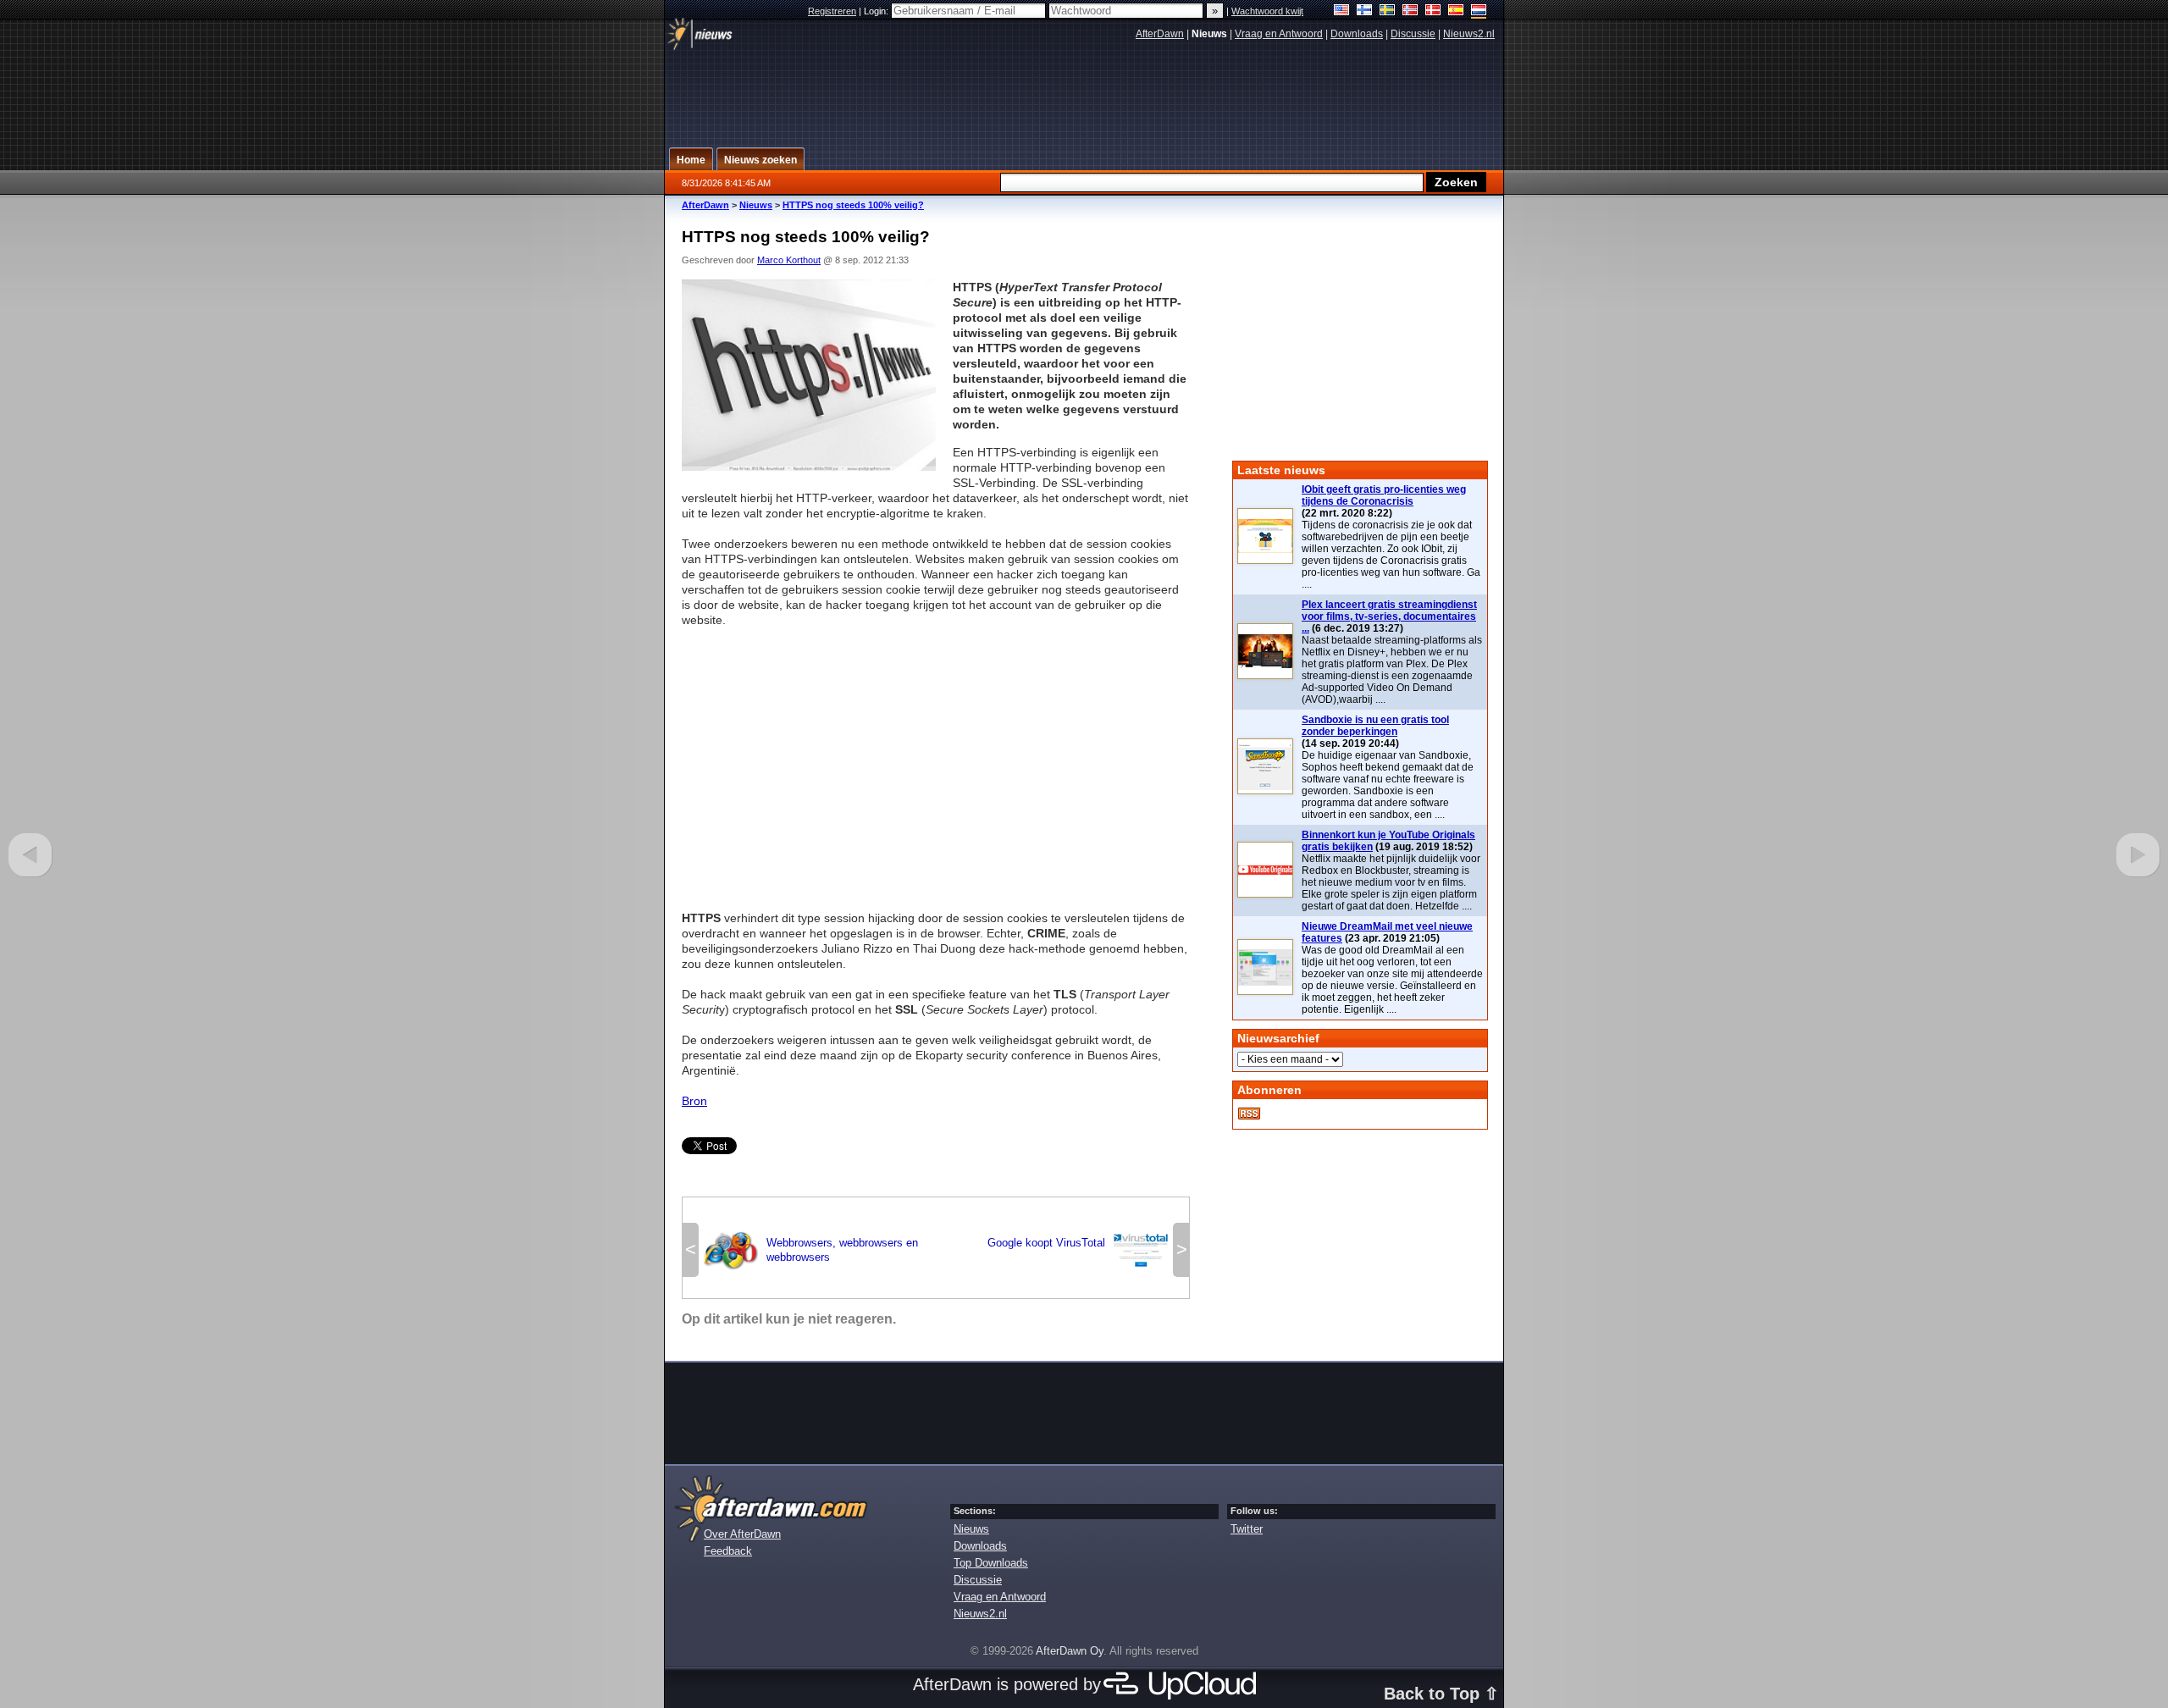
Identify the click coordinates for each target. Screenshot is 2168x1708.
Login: (877, 11)
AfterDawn (1160, 34)
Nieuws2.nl (1469, 34)
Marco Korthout (789, 260)
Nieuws (756, 205)
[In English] (1342, 11)
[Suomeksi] (1365, 11)
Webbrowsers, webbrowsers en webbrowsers (811, 1250)
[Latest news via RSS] (1249, 1114)
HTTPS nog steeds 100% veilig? (853, 205)
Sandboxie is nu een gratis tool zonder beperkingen (1375, 726)
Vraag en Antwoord (1279, 34)
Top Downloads (991, 1563)
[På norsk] (1410, 11)
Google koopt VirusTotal (1078, 1248)
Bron (694, 1101)
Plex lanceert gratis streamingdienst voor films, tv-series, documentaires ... (1389, 616)
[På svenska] (1388, 11)
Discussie (1413, 34)
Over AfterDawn (742, 1534)
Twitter (1247, 1529)
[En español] (1456, 11)
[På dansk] (1433, 11)
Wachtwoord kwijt (1267, 11)
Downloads (1357, 34)
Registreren (832, 11)
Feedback (728, 1551)
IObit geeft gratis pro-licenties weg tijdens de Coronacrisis (1384, 495)
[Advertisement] (936, 761)
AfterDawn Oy (1070, 1651)
